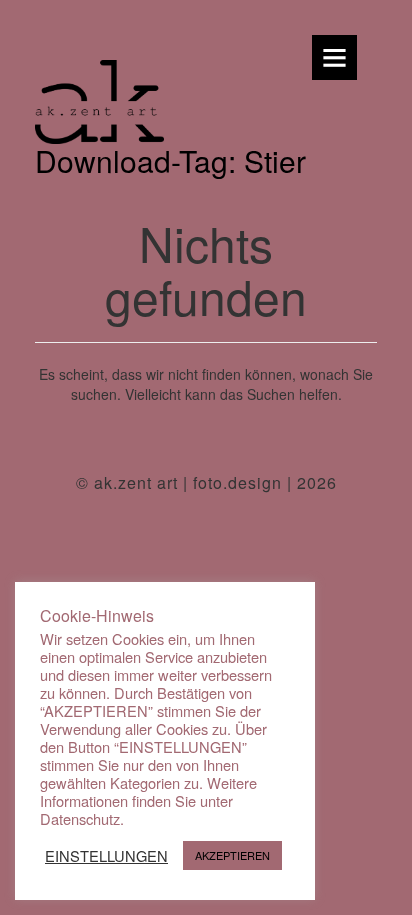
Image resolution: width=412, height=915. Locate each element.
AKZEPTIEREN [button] (232, 855)
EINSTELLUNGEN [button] (106, 856)
